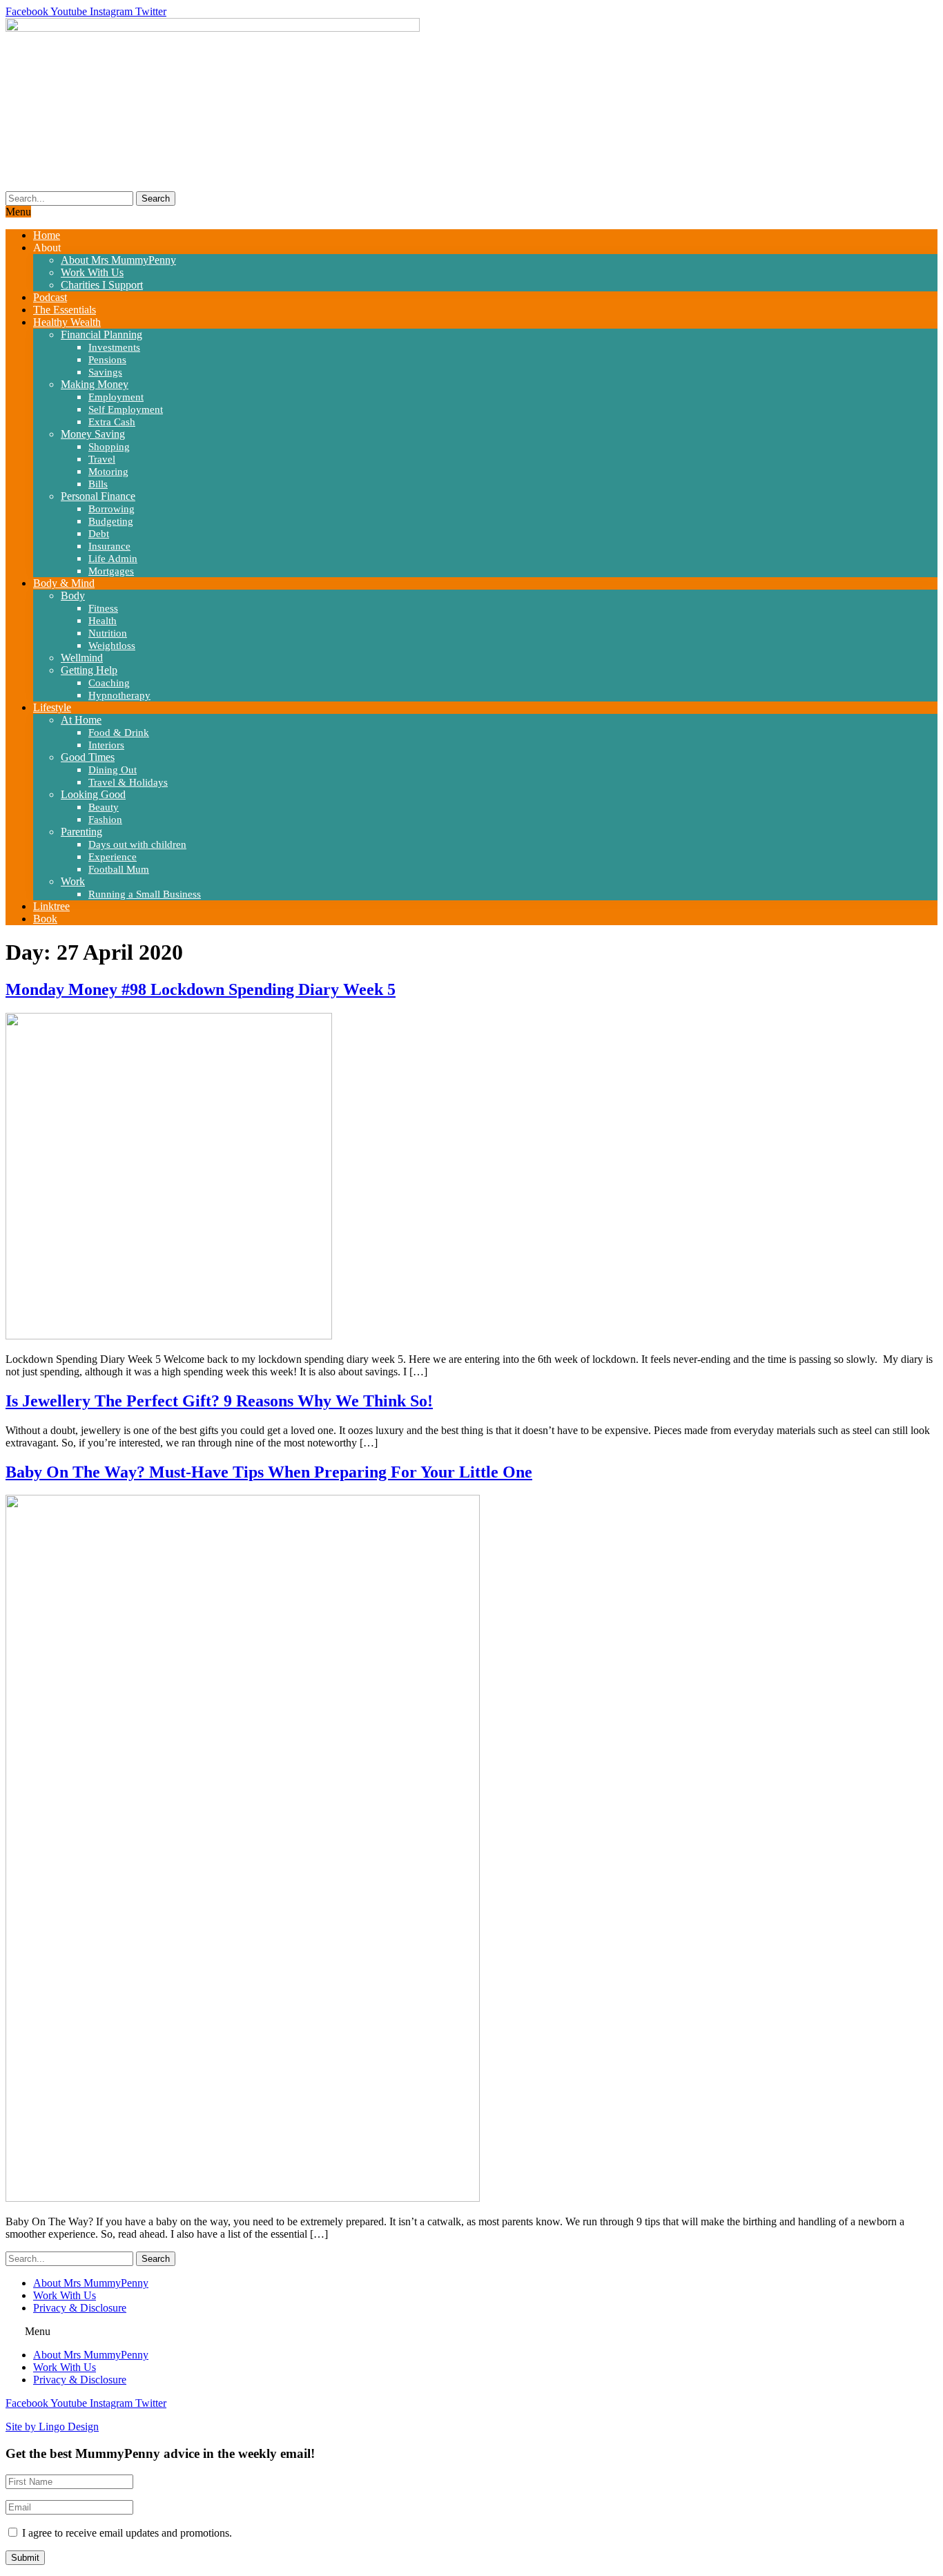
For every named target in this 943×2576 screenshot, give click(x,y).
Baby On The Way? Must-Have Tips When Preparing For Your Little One (269, 1472)
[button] (471, 2332)
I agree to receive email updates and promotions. (126, 2533)
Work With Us (65, 2295)
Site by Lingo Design (52, 2427)
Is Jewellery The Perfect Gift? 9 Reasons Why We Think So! (219, 1401)
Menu (18, 212)
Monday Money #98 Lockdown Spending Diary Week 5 (201, 989)
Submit (25, 2558)
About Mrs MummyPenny (91, 2283)
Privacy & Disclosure (80, 2308)
